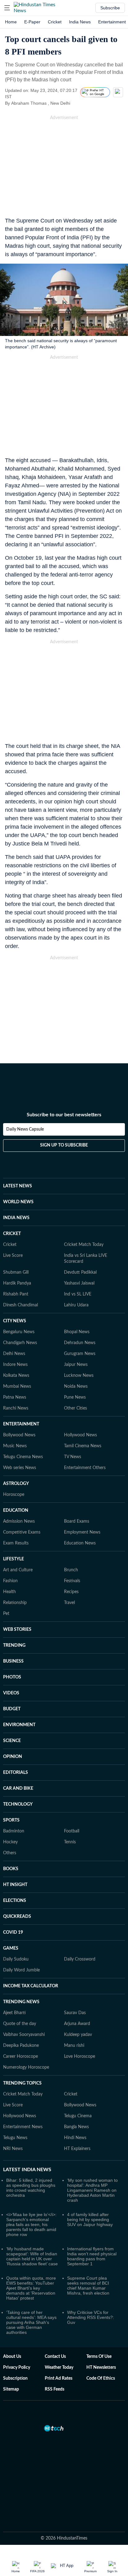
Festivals (72, 1581)
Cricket (55, 22)
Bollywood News (19, 1435)
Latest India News (27, 2170)
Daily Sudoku (16, 1959)
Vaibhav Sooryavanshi (24, 2035)
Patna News (15, 1397)
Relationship (15, 1603)
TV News (73, 1457)
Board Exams (77, 1521)
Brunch (71, 1570)
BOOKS (11, 1869)
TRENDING (14, 1645)
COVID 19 (13, 1932)
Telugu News (15, 2138)
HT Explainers (77, 2149)
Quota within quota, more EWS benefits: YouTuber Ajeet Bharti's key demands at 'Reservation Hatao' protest (31, 2288)
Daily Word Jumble (21, 1970)
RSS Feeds (55, 2389)
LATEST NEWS (18, 1186)
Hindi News (75, 2138)
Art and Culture (18, 1570)
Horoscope (14, 1495)
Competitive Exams (22, 1532)
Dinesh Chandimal (21, 1305)
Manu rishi (74, 2046)
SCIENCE (12, 1741)
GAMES (11, 1948)
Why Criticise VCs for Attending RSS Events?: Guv (91, 2317)
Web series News (20, 1468)
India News (80, 22)
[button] (7, 8)
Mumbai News (17, 1386)
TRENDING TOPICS (22, 2083)
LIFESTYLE (14, 1559)
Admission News (19, 1521)
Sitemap (11, 2389)
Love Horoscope (80, 2056)
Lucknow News (79, 1376)
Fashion (10, 1581)
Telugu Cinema (78, 2116)
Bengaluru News (19, 1332)
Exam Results (16, 1543)
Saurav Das (75, 2013)
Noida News (76, 1386)
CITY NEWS (15, 1321)
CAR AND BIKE (18, 1788)
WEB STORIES (17, 1630)
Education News (80, 1543)
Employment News (82, 1532)
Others (10, 1853)
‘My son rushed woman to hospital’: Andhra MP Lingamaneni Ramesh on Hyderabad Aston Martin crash (92, 2190)
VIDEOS (11, 1693)
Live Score (13, 1256)
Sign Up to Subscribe (64, 1145)
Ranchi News (16, 1408)
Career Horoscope (21, 2056)
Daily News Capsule (25, 1129)
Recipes (71, 1592)
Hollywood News (80, 1435)
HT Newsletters (101, 2368)
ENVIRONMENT (19, 1725)
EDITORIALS (16, 1773)
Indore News (15, 1365)
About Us (12, 2357)
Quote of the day (20, 2024)
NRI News (13, 2149)
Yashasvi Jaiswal (79, 1283)
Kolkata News (16, 1376)
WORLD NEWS (18, 1202)
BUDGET (12, 1709)
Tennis (70, 1842)
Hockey (10, 1842)
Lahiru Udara (76, 1305)
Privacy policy (17, 2368)
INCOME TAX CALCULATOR (31, 1986)
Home (11, 22)
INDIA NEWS (16, 1218)
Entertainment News (23, 2127)
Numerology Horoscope (26, 2067)
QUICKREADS (17, 1917)
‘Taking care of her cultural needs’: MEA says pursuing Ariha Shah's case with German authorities (31, 2322)
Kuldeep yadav (78, 2035)
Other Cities (75, 1408)
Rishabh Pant (16, 1294)
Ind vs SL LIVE (78, 1294)
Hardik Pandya (17, 1283)
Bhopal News (77, 1332)
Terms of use (99, 2357)
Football (72, 1831)
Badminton (14, 1831)
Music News (15, 1446)
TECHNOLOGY (18, 1804)
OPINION (13, 1757)
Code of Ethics (101, 2378)
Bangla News (76, 2127)
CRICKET (12, 1234)
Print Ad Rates (59, 2378)
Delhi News (14, 1354)
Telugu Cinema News (23, 1457)
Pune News (75, 1397)
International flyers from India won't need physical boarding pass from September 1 (92, 2256)
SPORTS (11, 1820)
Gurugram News (80, 1354)
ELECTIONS (15, 1901)
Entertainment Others (85, 1468)
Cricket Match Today (84, 1245)
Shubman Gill (16, 1272)
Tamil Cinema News (83, 1446)
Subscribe (110, 8)
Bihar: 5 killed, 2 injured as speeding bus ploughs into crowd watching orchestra (31, 2188)
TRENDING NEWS (21, 2002)
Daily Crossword (80, 1959)
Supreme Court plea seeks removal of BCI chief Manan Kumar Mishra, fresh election (88, 2286)
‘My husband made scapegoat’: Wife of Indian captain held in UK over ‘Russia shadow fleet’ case (32, 2256)
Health (9, 1592)
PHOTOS (12, 1677)
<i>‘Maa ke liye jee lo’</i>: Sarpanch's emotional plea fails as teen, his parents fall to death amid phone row (31, 2224)
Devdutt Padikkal (80, 1272)
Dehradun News (80, 1343)
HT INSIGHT (15, 1885)
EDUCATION (16, 1511)
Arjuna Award (77, 2024)
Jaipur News (76, 1365)
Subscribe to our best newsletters (64, 1115)
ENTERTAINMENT (21, 1424)
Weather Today (59, 2368)
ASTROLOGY (16, 1484)
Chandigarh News (20, 1343)
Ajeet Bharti (14, 2013)
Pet (6, 1614)
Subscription (15, 2378)
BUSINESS (13, 1661)
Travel (69, 1603)
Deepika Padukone (21, 2046)
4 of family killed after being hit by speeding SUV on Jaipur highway (90, 2219)
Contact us (55, 2357)
